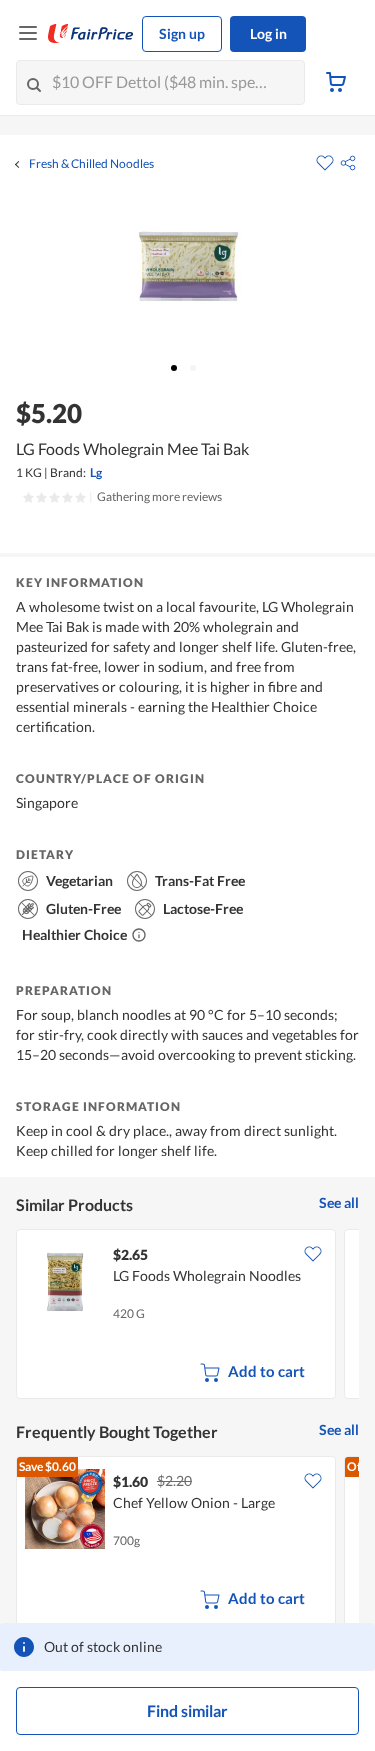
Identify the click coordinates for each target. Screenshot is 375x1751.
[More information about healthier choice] (139, 935)
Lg (96, 472)
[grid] (187, 1316)
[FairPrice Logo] (91, 34)
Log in (268, 33)
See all (339, 1202)
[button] (348, 163)
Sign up (182, 33)
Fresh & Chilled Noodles (91, 164)
